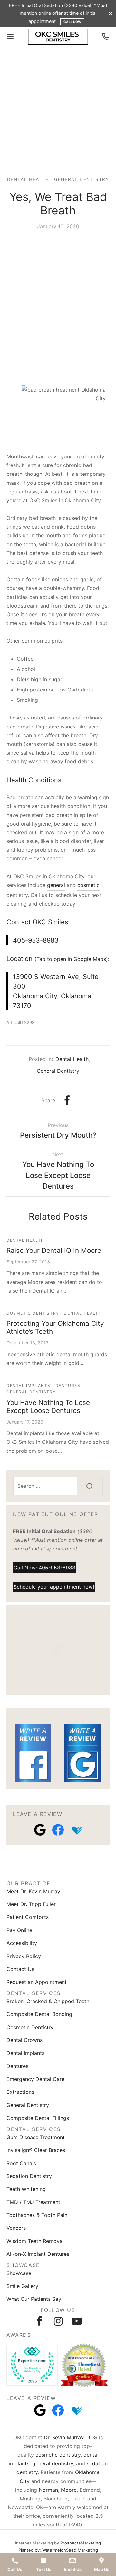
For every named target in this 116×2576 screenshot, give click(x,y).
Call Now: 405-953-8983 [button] (44, 1567)
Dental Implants (29, 1385)
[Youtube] (77, 2321)
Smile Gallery (22, 2286)
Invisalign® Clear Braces (36, 2150)
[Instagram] (58, 2321)
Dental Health (28, 179)
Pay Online (19, 1930)
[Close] (110, 13)
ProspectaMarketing (81, 2543)
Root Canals (21, 2163)
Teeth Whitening (26, 2189)
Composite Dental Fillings (38, 2118)
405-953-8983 (36, 940)
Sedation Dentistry (29, 2176)
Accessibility (22, 1943)
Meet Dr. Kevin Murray (33, 1891)
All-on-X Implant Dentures (38, 2254)
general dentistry (53, 2463)
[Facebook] (67, 1100)
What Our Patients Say (34, 2299)
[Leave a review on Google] (40, 1830)
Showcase (19, 2273)
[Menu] (10, 37)
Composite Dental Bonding (39, 2014)
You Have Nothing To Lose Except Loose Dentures (48, 1406)
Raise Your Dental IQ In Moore (54, 1250)
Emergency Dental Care (35, 2079)
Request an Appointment (37, 1982)
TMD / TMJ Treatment (33, 2202)
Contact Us (20, 1969)
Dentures (68, 1385)
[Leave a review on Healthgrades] (76, 1830)
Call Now (72, 22)
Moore (69, 2490)
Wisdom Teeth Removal (35, 2241)
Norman (48, 2490)
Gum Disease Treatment (36, 2137)
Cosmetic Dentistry (33, 1313)
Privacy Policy (24, 1956)
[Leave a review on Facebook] (58, 1830)
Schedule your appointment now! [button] (54, 1587)
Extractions (20, 2092)
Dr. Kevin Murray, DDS (71, 2437)
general (56, 885)
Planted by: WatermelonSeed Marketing (58, 2550)
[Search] (90, 1486)
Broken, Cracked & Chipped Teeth (48, 2001)
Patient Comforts (28, 1917)
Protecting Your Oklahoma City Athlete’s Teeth (55, 1327)
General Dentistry (82, 179)
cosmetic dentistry (58, 2455)
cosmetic (88, 885)
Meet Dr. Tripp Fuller (31, 1904)
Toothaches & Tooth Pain (37, 2215)
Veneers (16, 2228)
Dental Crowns (24, 2040)
